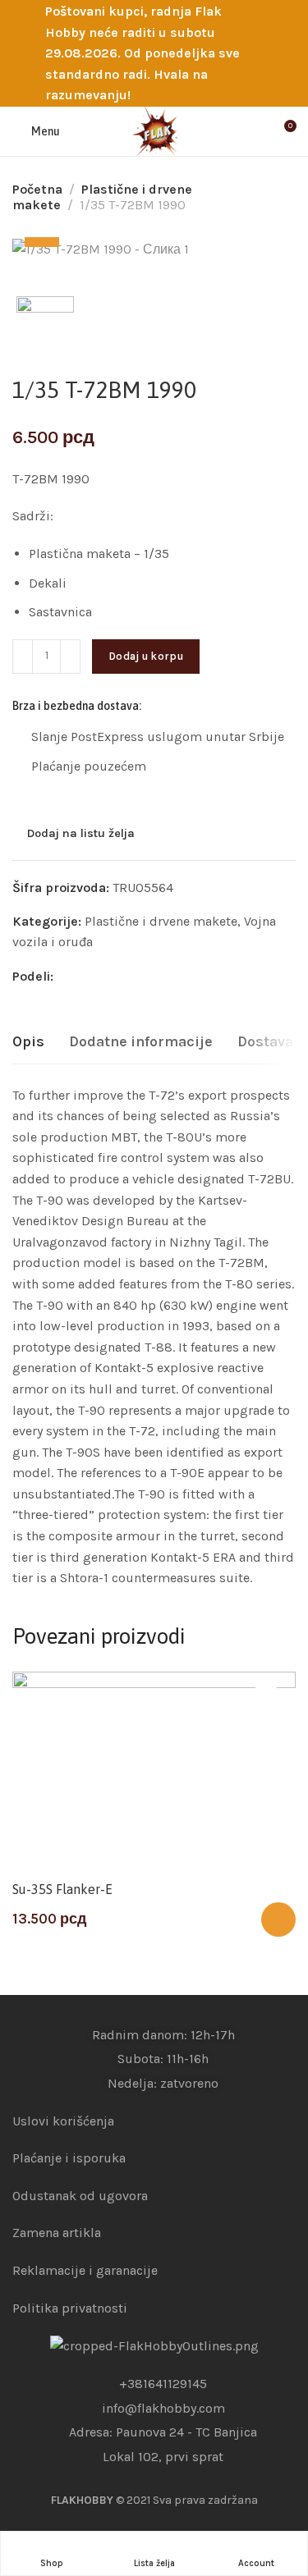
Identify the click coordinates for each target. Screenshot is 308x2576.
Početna (37, 189)
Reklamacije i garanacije (85, 2270)
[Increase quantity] (70, 657)
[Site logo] (154, 131)
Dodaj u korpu (146, 656)
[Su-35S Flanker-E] (154, 1772)
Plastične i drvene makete (161, 921)
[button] (278, 1919)
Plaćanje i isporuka (69, 2158)
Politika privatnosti (70, 2308)
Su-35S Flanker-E (62, 1889)
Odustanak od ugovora (80, 2196)
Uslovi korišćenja (63, 2121)
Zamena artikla (57, 2233)
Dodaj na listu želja (81, 834)
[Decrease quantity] (23, 657)
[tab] (28, 1042)
